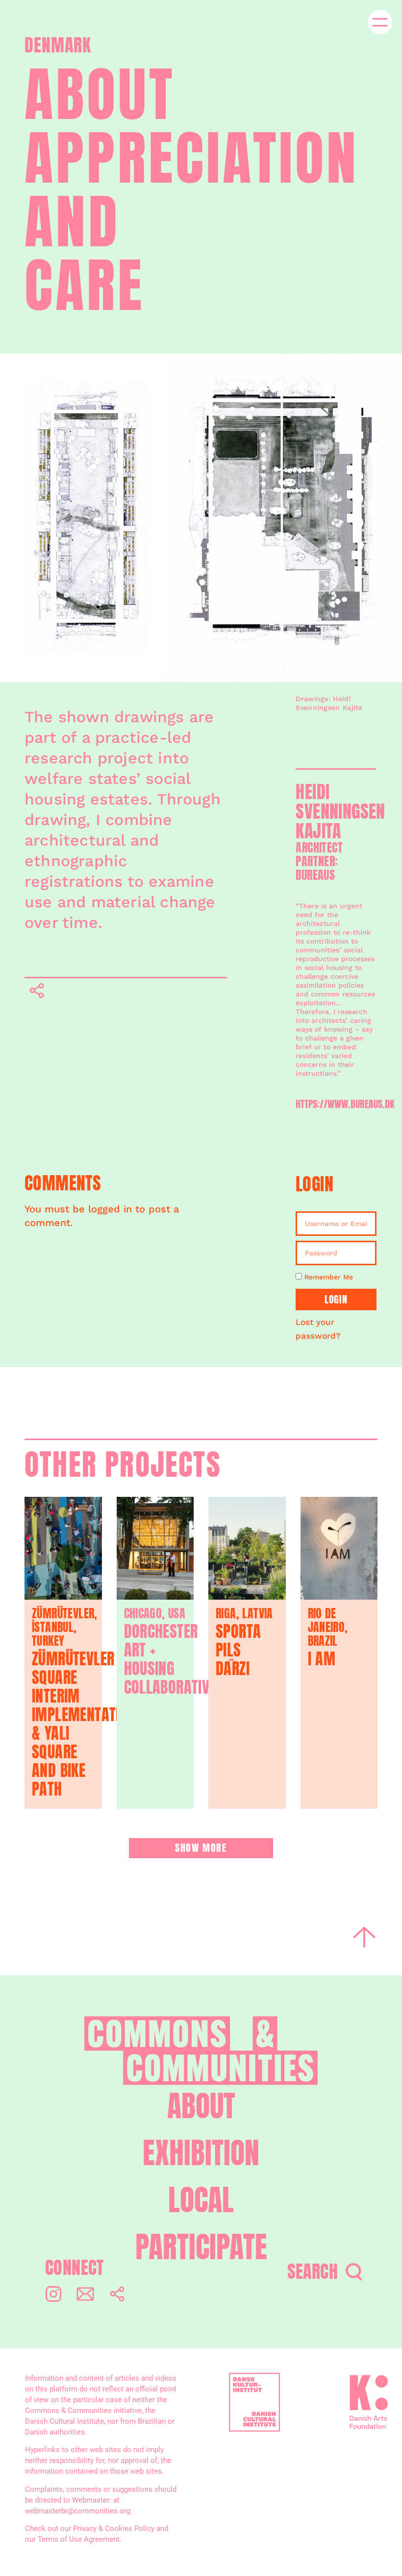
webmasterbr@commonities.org (78, 2511)
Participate (201, 2247)
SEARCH (313, 2271)
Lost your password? (318, 1329)
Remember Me (327, 1277)
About (201, 2106)
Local (201, 2200)
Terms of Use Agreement (79, 2539)
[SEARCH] (354, 2272)
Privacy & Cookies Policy (114, 2529)
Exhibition (201, 2153)
